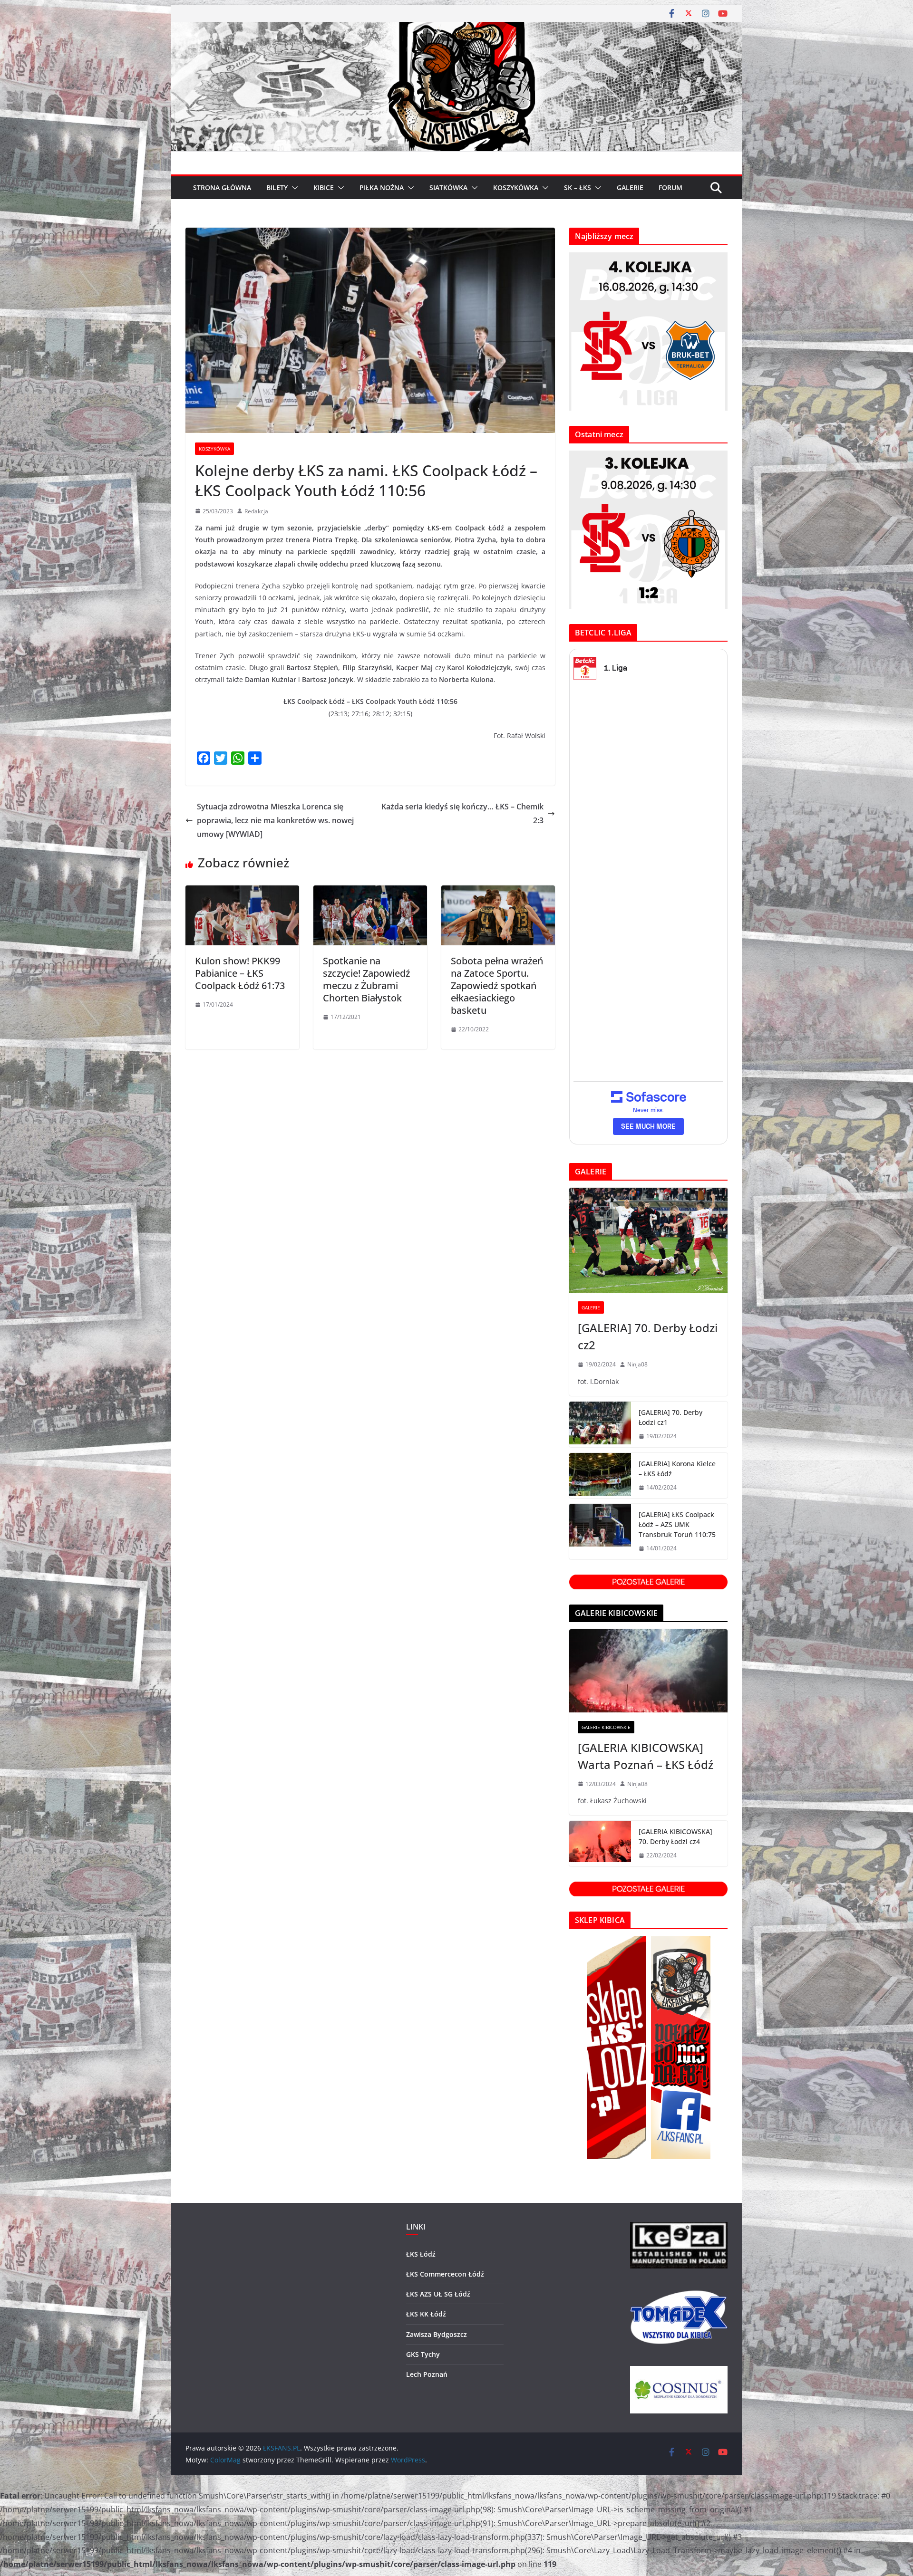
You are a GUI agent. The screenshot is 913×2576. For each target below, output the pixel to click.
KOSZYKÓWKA (516, 187)
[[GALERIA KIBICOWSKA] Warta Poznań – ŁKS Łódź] (648, 1671)
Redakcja (256, 511)
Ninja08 (637, 1364)
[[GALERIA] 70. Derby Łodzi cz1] (600, 1424)
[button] (293, 188)
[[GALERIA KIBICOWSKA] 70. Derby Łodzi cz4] (600, 1844)
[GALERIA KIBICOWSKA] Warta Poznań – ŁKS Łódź (646, 1756)
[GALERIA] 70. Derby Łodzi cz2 (648, 1336)
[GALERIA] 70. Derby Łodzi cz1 (670, 1417)
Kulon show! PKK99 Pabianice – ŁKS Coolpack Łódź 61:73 (240, 973)
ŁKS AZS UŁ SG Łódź (438, 2294)
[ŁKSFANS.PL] (456, 29)
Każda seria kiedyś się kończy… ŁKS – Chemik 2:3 (462, 813)
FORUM (670, 187)
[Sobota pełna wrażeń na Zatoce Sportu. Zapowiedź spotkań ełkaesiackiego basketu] (498, 892)
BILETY (277, 187)
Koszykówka (214, 449)
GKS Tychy (423, 2354)
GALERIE (630, 187)
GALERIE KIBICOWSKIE (606, 1727)
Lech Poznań (427, 2374)
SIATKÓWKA (448, 187)
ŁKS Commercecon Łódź (445, 2274)
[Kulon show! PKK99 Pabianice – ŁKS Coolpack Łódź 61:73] (242, 892)
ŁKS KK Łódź (426, 2314)
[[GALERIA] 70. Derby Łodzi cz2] (648, 1240)
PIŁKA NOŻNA (382, 187)
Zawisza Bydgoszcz (437, 2334)
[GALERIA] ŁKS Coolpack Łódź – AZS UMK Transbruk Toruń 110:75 (677, 1524)
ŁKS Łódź (421, 2254)
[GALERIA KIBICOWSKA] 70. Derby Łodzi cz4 (675, 1836)
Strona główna (222, 187)
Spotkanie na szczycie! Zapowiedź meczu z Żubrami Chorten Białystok (366, 979)
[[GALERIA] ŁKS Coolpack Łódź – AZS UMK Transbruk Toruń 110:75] (600, 1532)
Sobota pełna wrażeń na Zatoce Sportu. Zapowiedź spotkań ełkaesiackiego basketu (497, 985)
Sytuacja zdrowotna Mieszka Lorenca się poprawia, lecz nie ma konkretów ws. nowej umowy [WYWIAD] (275, 820)
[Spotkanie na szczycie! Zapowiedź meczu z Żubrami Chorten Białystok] (370, 892)
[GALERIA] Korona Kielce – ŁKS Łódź (677, 1469)
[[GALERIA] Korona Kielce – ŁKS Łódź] (600, 1476)
